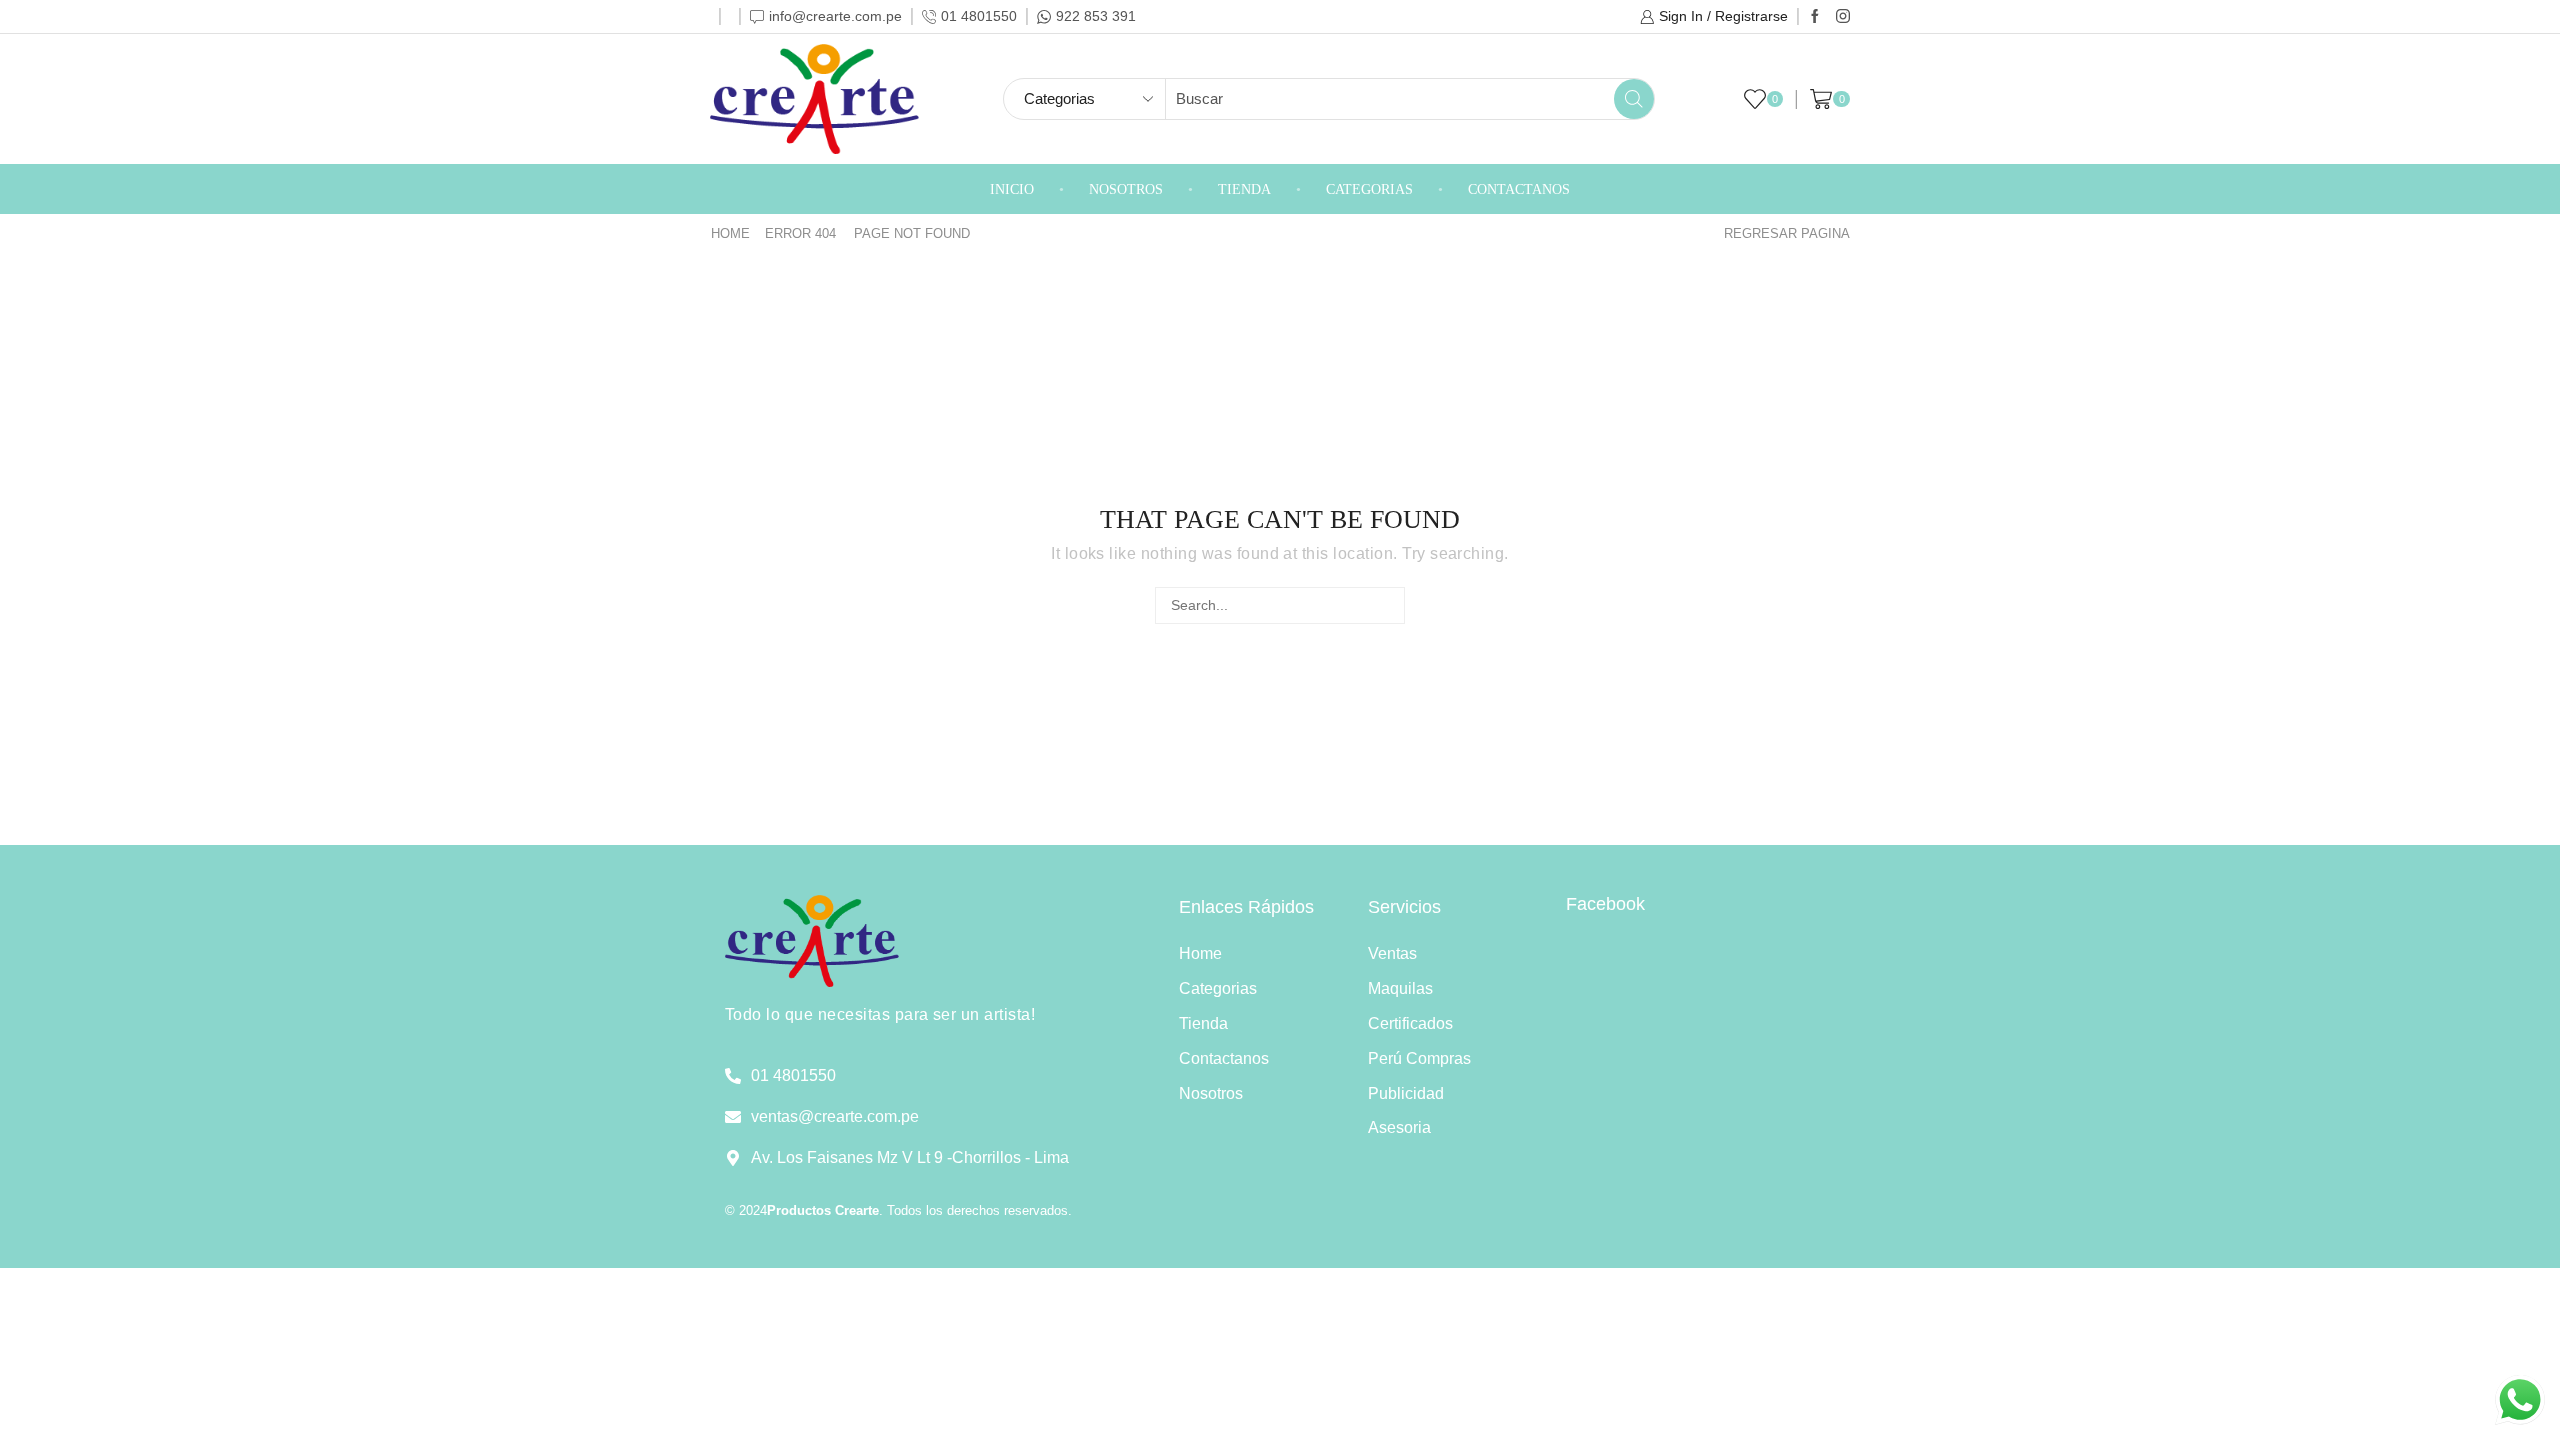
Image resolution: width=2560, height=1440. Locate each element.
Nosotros (1126, 189)
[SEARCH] (1386, 605)
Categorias (1369, 189)
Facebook (1605, 904)
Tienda (1244, 189)
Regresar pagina (1787, 233)
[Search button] (1634, 99)
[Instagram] (1843, 17)
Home (730, 233)
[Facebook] (1815, 17)
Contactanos (1519, 189)
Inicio (1012, 189)
